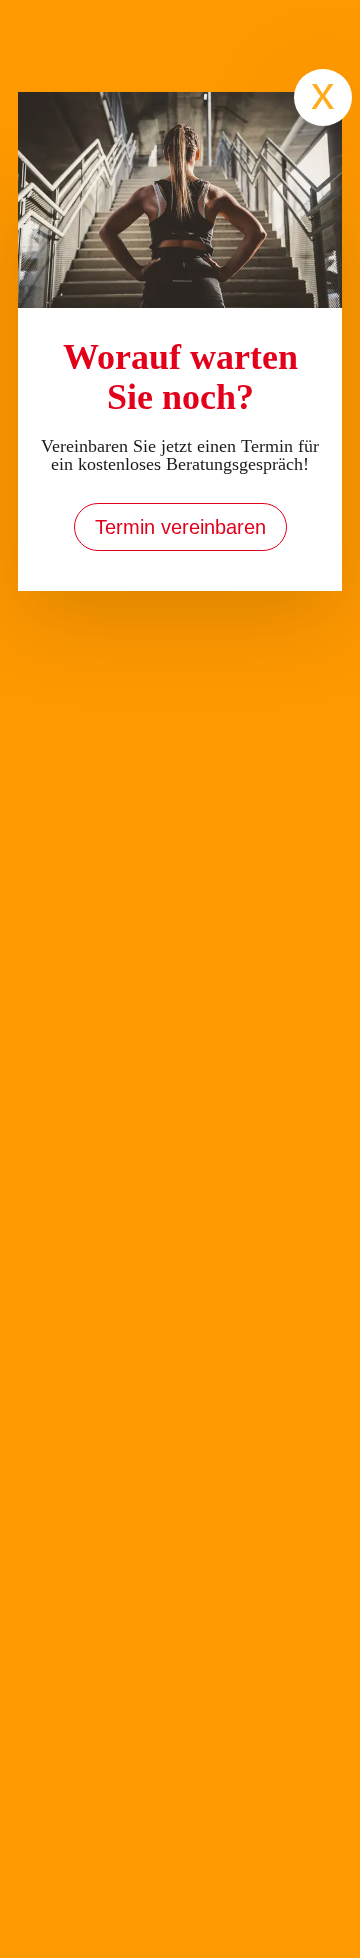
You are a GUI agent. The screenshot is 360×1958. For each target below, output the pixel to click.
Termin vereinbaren (180, 527)
